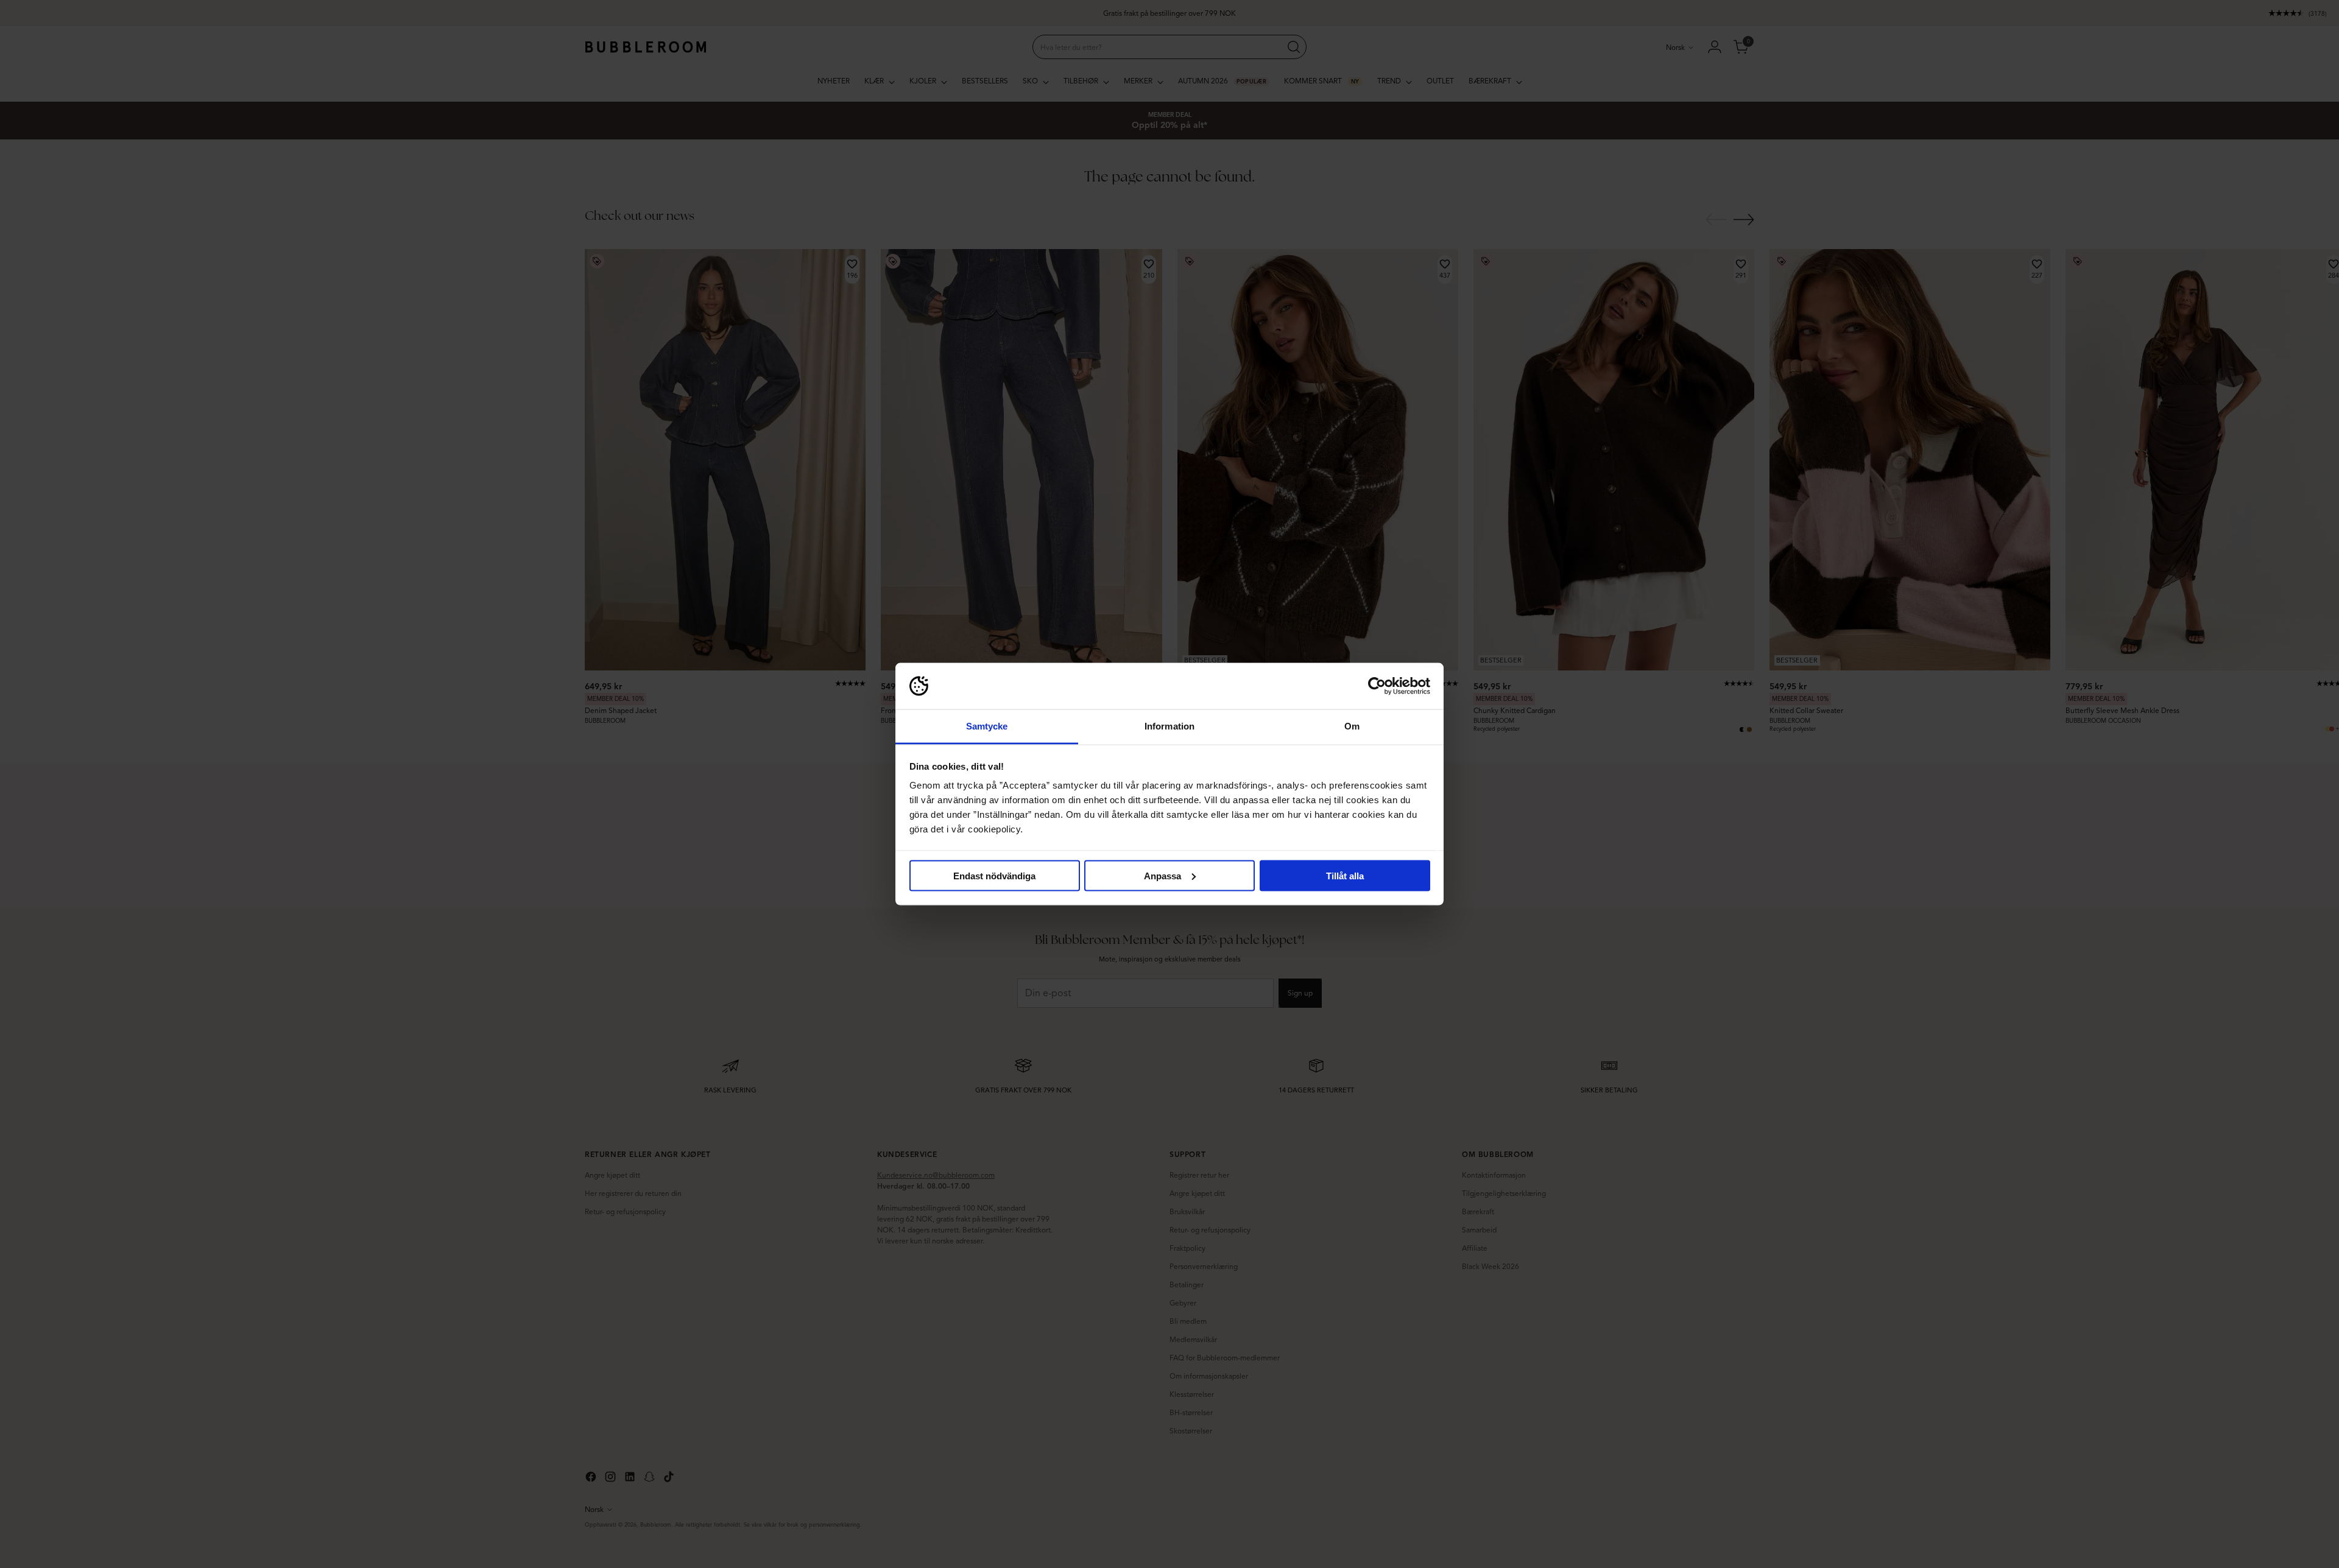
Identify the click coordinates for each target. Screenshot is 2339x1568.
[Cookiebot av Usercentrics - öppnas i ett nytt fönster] (1377, 686)
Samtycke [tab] (987, 726)
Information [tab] (1169, 726)
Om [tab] (1352, 726)
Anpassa (1162, 875)
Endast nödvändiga (994, 875)
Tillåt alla (1345, 875)
